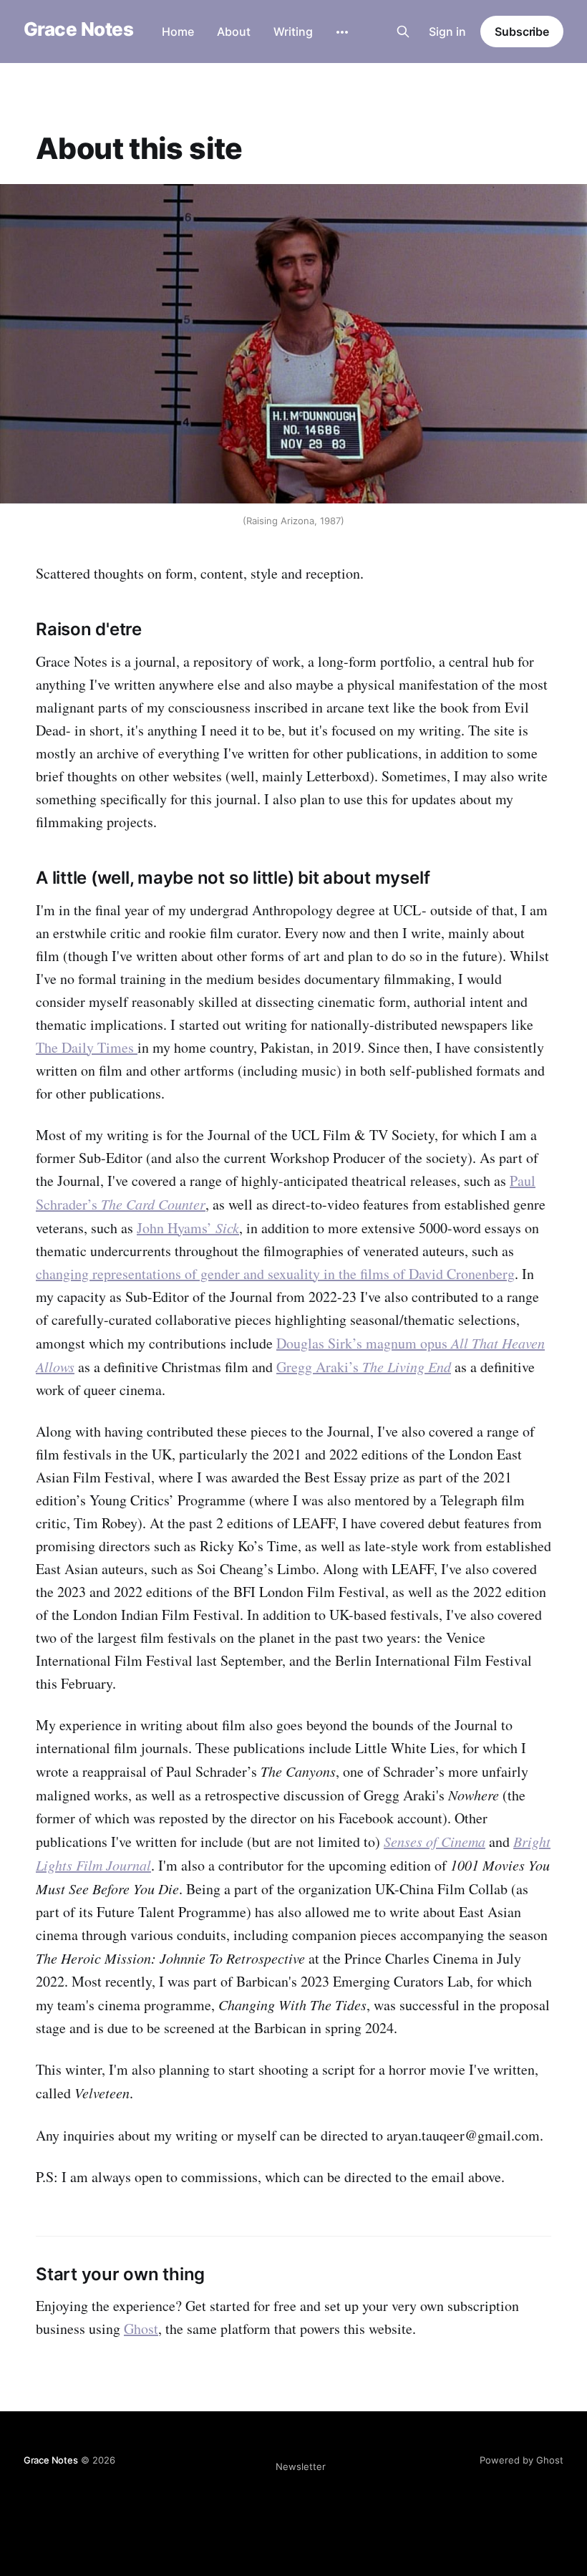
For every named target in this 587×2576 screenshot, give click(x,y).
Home (178, 32)
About (234, 32)
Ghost (141, 2329)
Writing (293, 32)
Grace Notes (78, 30)
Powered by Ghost (521, 2460)
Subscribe (522, 32)
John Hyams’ (188, 1228)
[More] (342, 32)
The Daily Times (87, 1047)
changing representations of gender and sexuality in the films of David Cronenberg (275, 1274)
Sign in (447, 32)
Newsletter (301, 2466)
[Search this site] (403, 32)
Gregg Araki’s (364, 1367)
